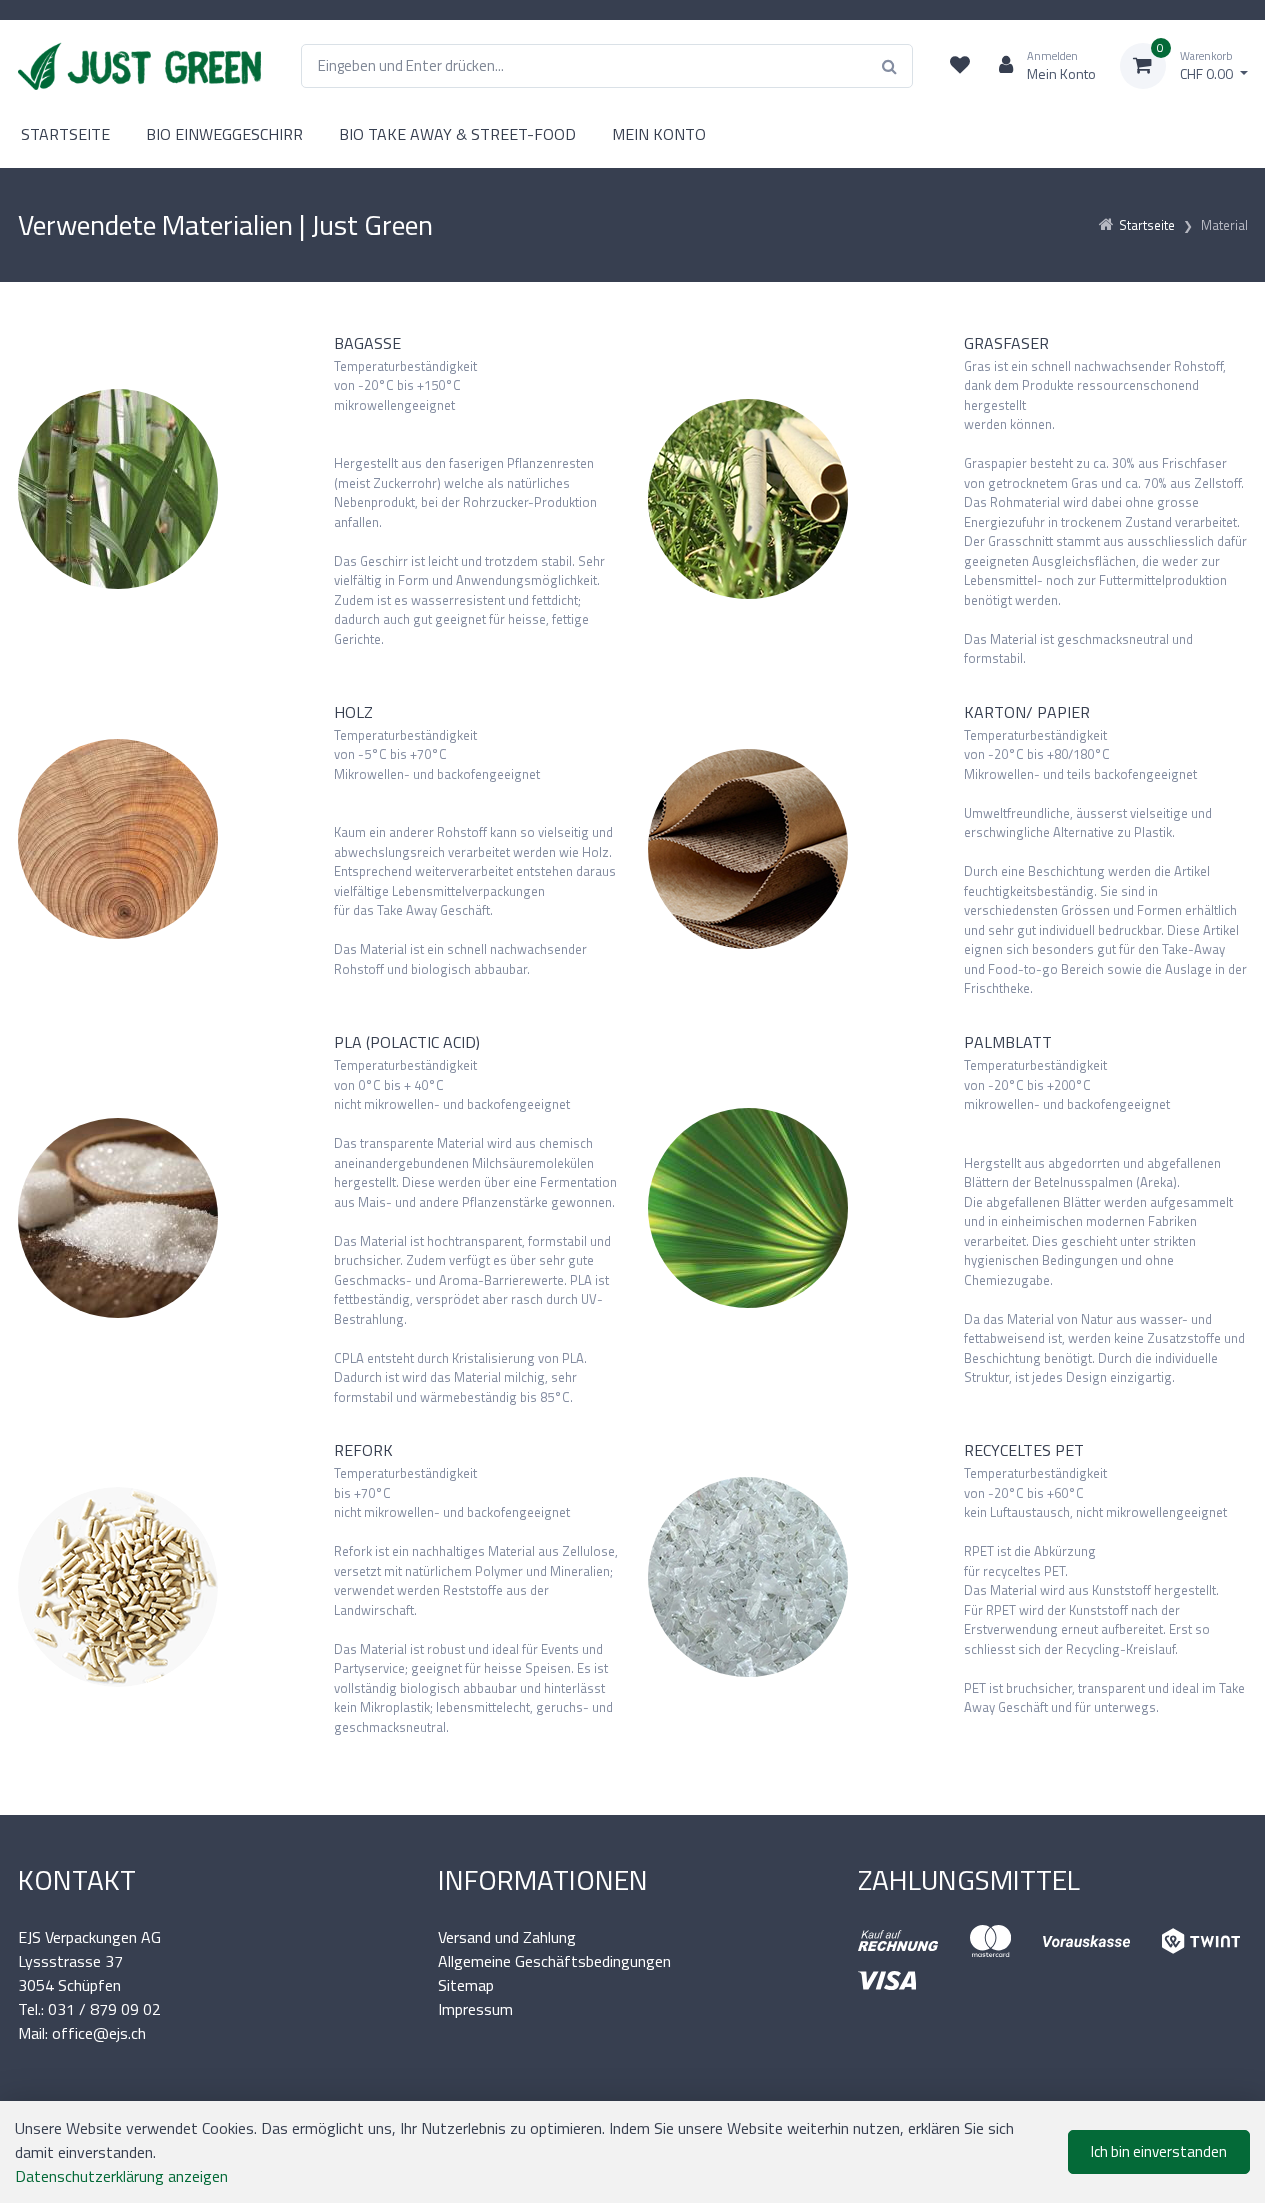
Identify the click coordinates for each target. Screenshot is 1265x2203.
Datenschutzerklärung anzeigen (121, 2176)
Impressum (475, 2009)
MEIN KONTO (659, 134)
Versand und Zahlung (507, 1937)
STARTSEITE (65, 134)
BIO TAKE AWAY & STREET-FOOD (457, 134)
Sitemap (466, 1985)
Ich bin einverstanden (1159, 2151)
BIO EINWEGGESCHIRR (224, 134)
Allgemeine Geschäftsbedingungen (554, 1961)
